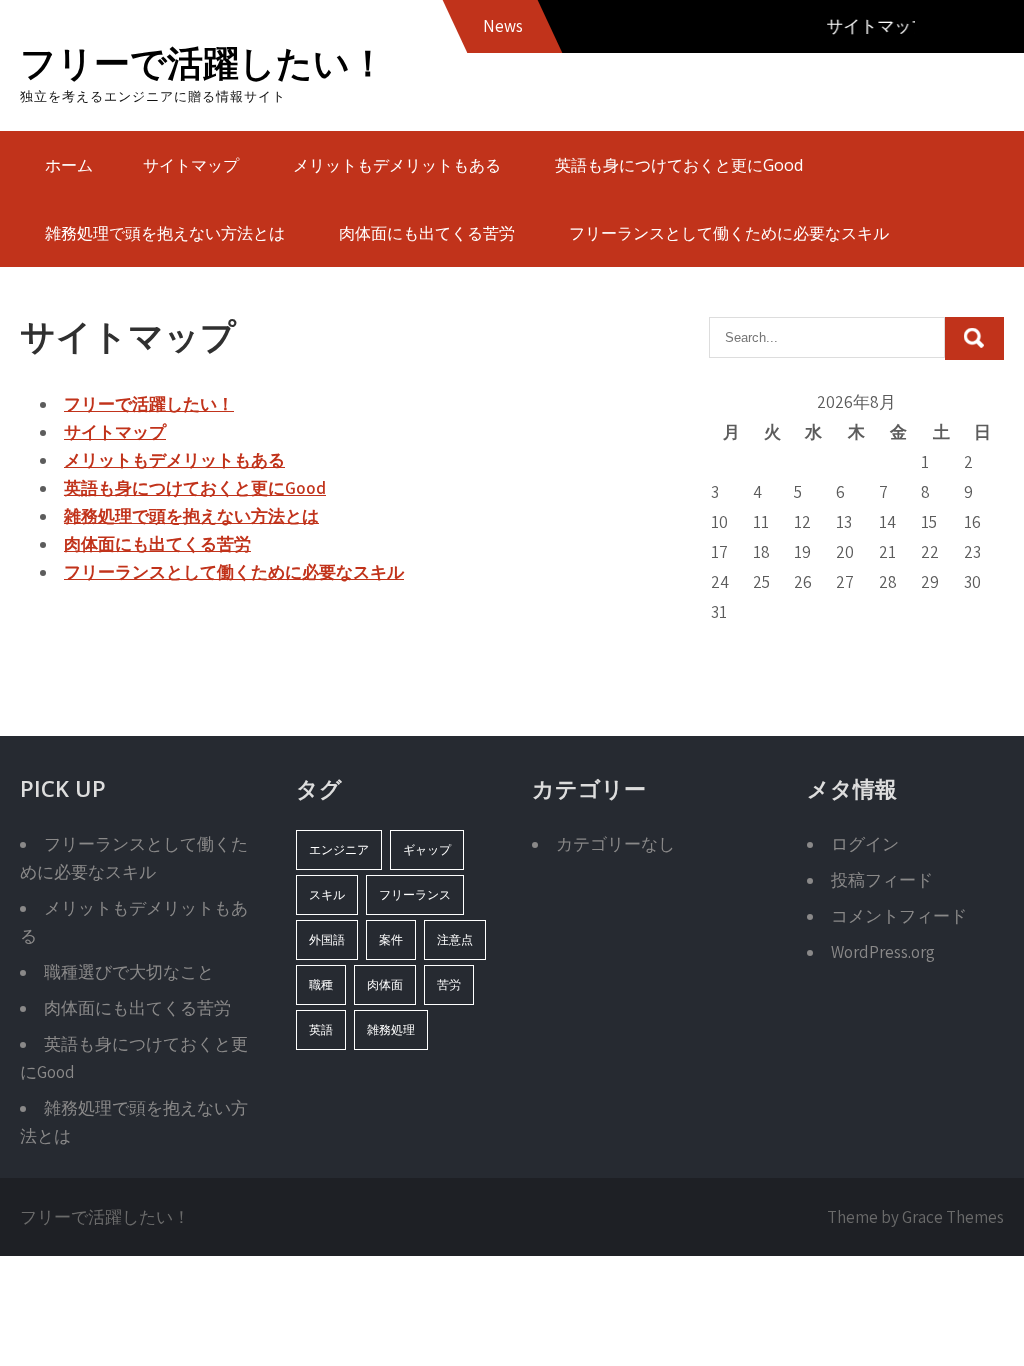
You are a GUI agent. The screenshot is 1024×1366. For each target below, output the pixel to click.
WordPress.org (883, 952)
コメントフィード (899, 916)
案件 (391, 939)
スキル (327, 894)
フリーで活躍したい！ (203, 62)
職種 (321, 984)
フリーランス (415, 894)
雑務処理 (391, 1029)
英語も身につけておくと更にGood (679, 165)
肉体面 (385, 984)
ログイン (865, 844)
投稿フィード (882, 880)
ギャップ (427, 849)
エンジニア (339, 849)
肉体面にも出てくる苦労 (427, 233)
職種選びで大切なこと (129, 972)
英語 (321, 1029)
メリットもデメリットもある (397, 165)
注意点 (455, 939)
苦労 (449, 984)
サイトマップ (191, 165)
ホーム (69, 165)
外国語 (327, 939)
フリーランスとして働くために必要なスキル (729, 233)
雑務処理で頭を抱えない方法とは (165, 233)
